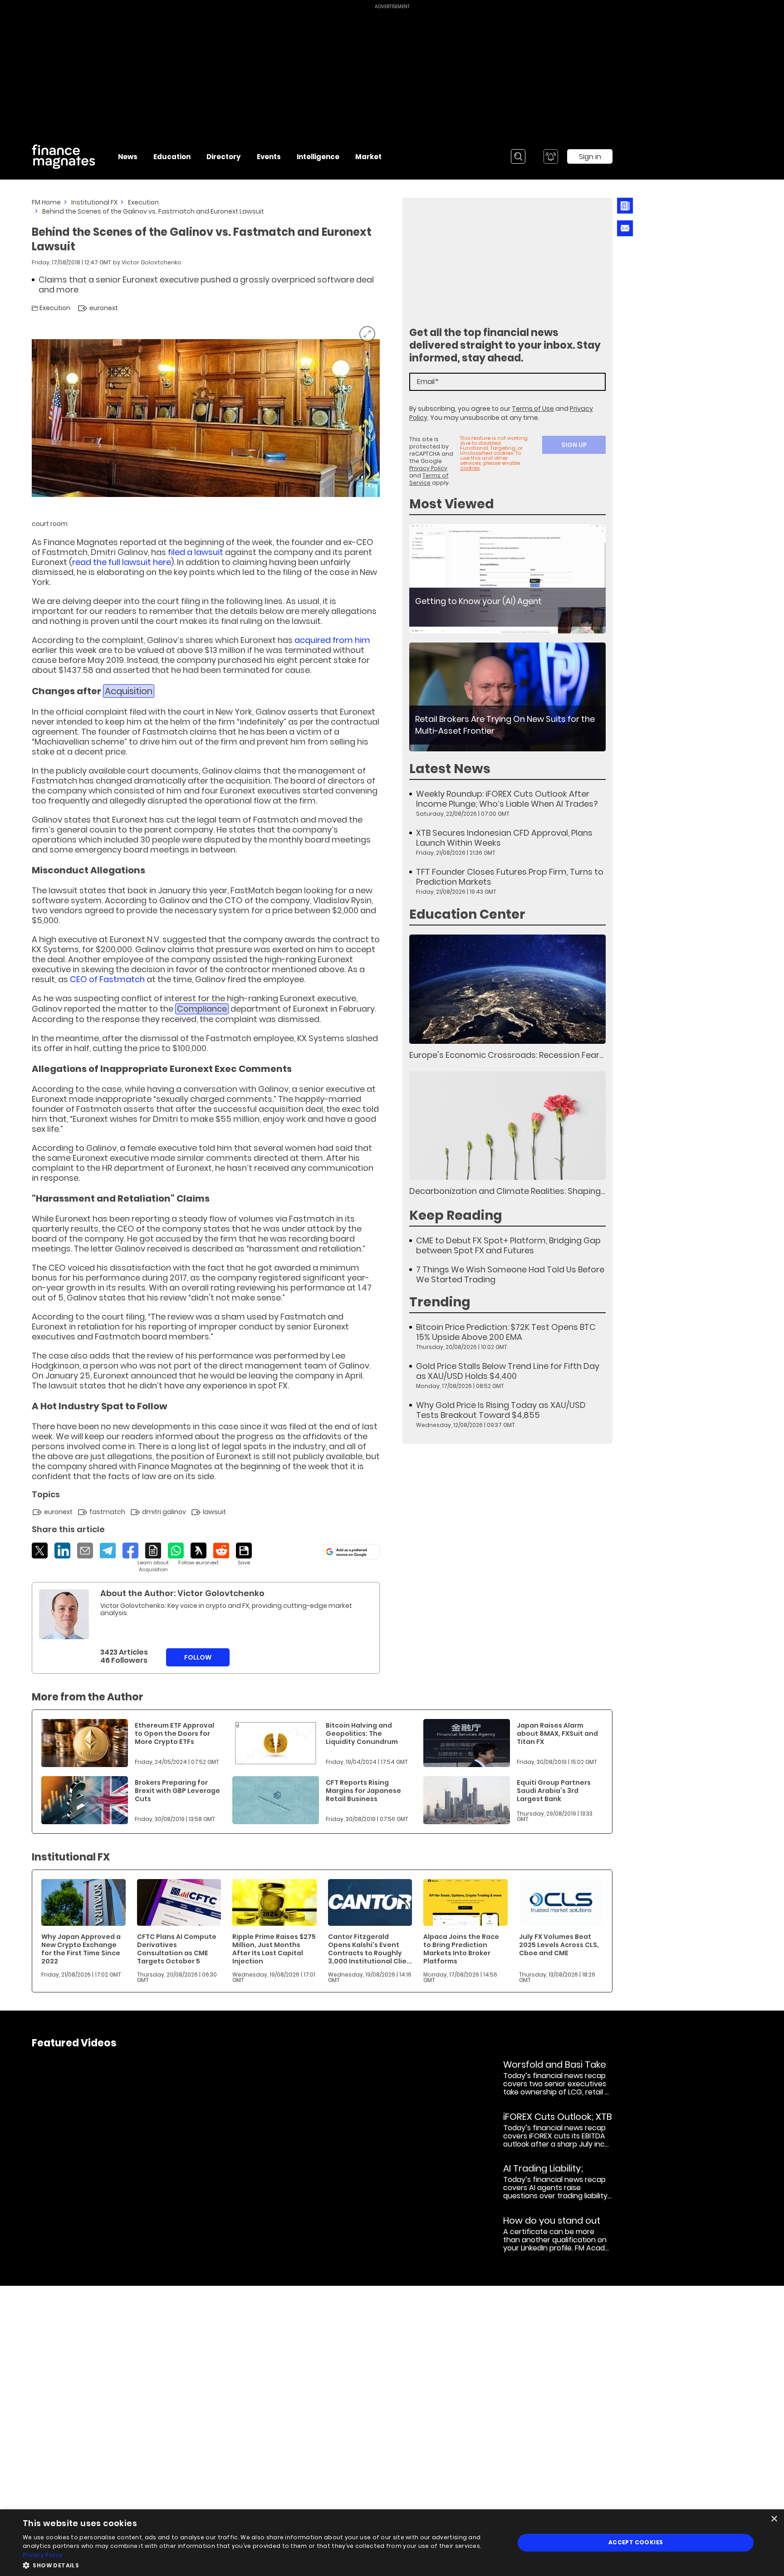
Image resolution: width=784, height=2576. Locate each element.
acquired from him (332, 640)
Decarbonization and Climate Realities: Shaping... (507, 1191)
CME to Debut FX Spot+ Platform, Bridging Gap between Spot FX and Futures (508, 1246)
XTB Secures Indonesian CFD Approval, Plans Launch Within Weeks (504, 838)
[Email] (85, 1551)
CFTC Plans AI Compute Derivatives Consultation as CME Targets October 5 (177, 1949)
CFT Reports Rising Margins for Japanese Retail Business (363, 1791)
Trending (440, 1302)
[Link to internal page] (64, 1614)
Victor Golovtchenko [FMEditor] (152, 262)
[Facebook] (130, 1551)
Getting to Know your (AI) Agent (478, 601)
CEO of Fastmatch (107, 979)
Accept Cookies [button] (636, 2542)
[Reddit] (221, 1551)
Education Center (467, 914)
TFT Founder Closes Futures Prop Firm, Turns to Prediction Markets (510, 877)
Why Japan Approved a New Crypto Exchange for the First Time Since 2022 (81, 1949)
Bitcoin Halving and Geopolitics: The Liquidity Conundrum (362, 1734)
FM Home (46, 202)
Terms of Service (429, 479)
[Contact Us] (625, 228)
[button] (261, 2564)
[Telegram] (108, 1551)
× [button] (774, 2519)
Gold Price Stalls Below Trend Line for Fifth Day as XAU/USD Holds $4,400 (508, 1371)
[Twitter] (40, 1551)
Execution (143, 202)
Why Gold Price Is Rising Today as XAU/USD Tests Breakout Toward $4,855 (501, 1410)
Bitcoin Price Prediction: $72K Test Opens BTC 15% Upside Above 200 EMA (506, 1332)
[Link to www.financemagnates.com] (507, 579)
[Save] (244, 1554)
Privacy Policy (428, 468)
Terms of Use (533, 409)
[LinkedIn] (62, 1551)
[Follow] (198, 1554)
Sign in (590, 157)
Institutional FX (94, 202)
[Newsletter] (625, 206)
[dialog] (392, 2543)
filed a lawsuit (196, 552)
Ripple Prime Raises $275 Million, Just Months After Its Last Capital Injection (274, 1949)
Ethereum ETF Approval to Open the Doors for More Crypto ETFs (174, 1734)
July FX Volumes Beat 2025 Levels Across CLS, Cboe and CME (559, 1945)
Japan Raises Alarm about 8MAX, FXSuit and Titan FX (557, 1734)
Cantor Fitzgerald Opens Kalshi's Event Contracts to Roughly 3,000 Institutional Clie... (370, 1949)
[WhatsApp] (176, 1551)
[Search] (518, 156)
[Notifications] (551, 156)
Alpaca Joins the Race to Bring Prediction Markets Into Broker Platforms (461, 1949)
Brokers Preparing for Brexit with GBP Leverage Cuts (177, 1791)
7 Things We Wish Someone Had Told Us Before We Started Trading (510, 1275)
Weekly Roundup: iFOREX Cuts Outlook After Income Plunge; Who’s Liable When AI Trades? (507, 799)
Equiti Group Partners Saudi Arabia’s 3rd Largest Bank (554, 1791)
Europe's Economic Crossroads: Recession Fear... (506, 1055)
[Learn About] (153, 1558)
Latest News (450, 769)
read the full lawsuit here (122, 562)
